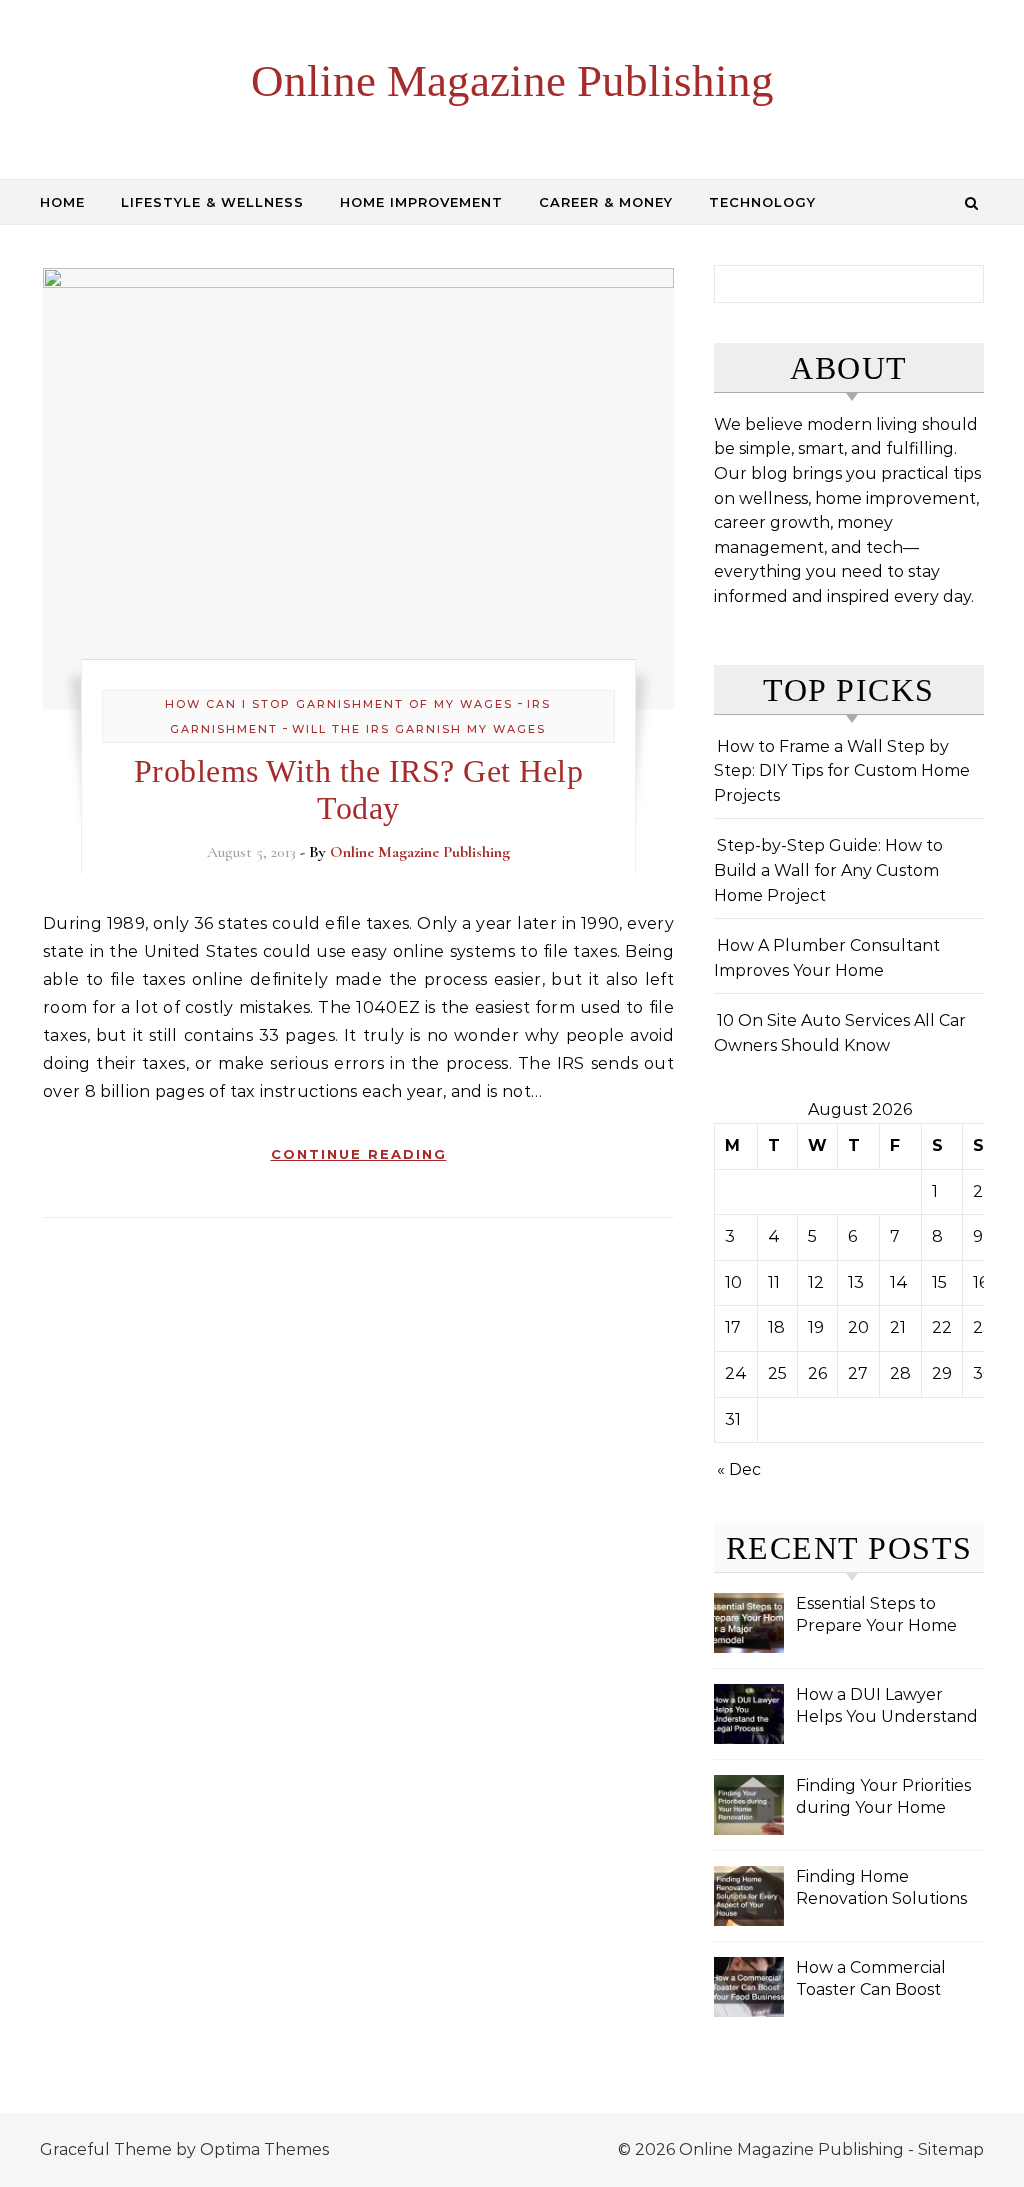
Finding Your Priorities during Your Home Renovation (883, 1798)
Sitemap (951, 2149)
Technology (762, 202)
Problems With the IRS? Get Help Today (359, 789)
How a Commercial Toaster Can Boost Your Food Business (874, 1980)
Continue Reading (359, 1154)
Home (62, 202)
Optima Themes (264, 2149)
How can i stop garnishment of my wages (339, 704)
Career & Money (606, 202)
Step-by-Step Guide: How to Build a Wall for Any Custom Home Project (828, 870)
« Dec (739, 1469)
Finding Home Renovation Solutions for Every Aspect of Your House (881, 1889)
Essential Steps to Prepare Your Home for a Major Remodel (877, 1616)
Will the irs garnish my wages (419, 729)
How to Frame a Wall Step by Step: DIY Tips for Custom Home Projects (842, 771)
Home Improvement (421, 202)
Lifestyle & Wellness (212, 202)
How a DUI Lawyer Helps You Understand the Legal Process (887, 1707)
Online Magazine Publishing (512, 81)
